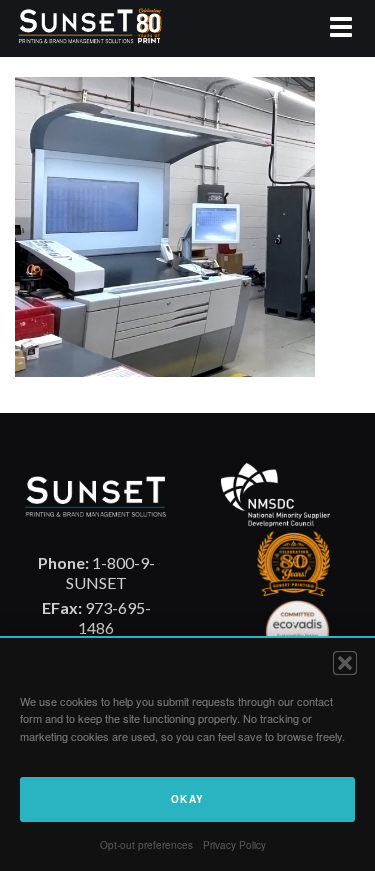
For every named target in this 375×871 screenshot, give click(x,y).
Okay (188, 799)
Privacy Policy (234, 845)
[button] (345, 663)
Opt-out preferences (146, 845)
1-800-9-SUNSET (96, 572)
